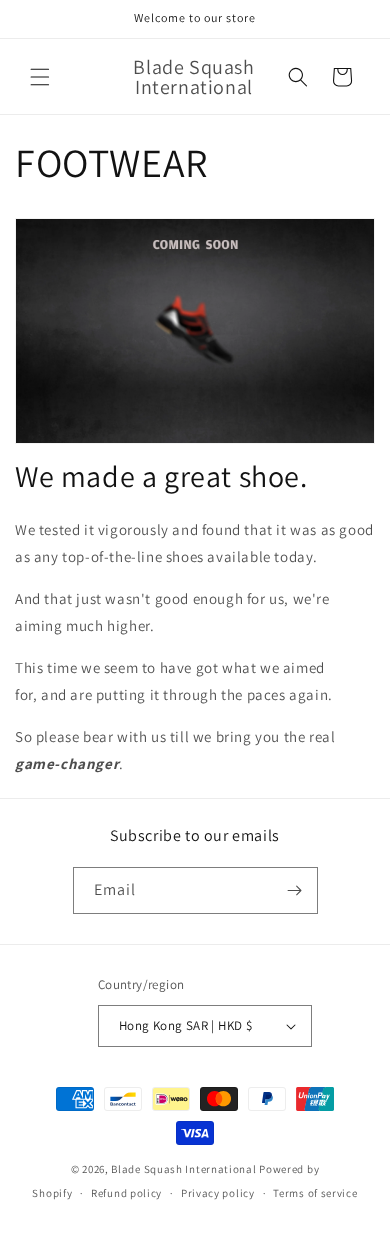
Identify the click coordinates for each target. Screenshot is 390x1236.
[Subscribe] (295, 890)
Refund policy (126, 1193)
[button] (40, 77)
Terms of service (315, 1193)
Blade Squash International (185, 1169)
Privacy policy (218, 1193)
